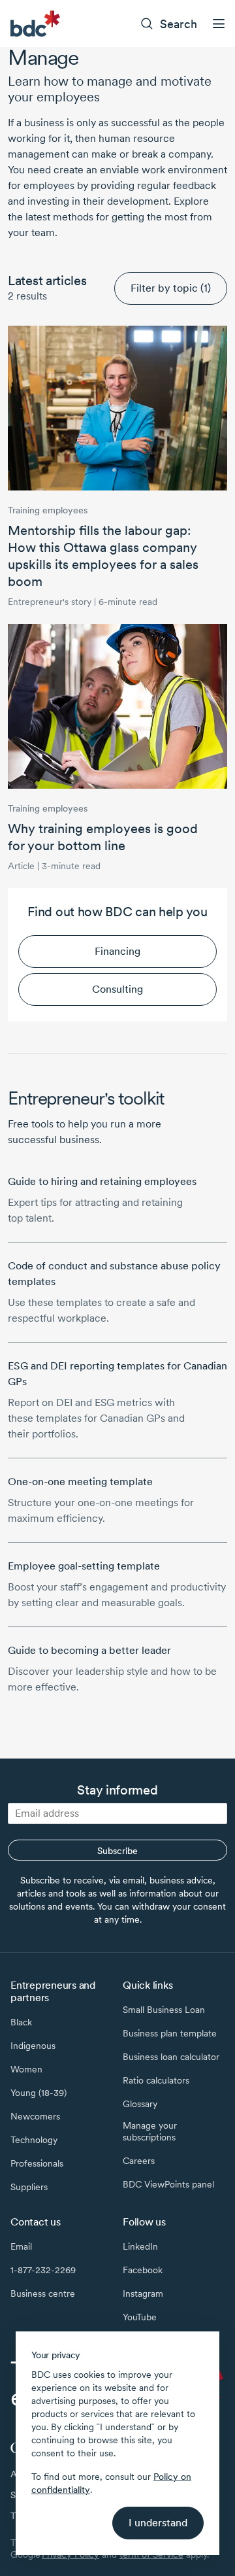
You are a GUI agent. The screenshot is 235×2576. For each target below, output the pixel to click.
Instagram (143, 2293)
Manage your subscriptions (150, 2131)
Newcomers (35, 2116)
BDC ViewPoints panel (168, 2184)
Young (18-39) (39, 2093)
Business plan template (170, 2033)
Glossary (140, 2104)
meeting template (80, 1482)
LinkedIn (140, 2246)
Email (21, 2246)
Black (21, 2022)
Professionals (37, 2163)
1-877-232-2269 (43, 2270)
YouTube (140, 2317)
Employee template (84, 1566)
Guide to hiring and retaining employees (102, 1181)
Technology (34, 2140)
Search (179, 24)
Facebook (143, 2270)
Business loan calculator (171, 2057)
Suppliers (29, 2187)
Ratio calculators (156, 2080)
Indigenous (33, 2046)
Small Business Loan (164, 2010)
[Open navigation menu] (219, 24)
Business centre (43, 2293)
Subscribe (117, 1851)
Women (26, 2069)
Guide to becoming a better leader (89, 1650)
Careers (139, 2161)
